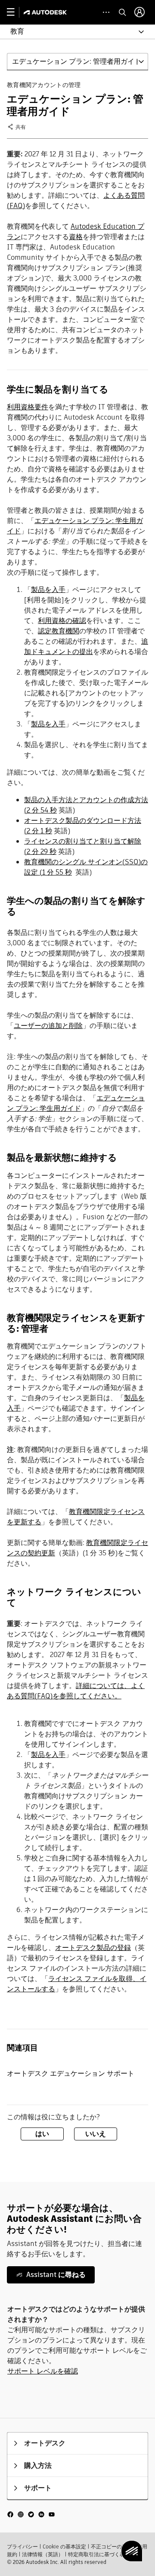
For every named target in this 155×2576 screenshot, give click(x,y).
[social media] (31, 2514)
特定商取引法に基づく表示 (99, 2554)
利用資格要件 (28, 407)
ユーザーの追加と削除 (48, 1026)
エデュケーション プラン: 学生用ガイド (76, 1103)
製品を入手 (48, 590)
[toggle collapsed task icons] (106, 12)
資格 (76, 237)
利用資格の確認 (62, 621)
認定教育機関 (59, 631)
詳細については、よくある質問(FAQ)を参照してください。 (76, 1691)
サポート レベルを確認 (43, 2371)
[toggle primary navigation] (15, 12)
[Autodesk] (46, 12)
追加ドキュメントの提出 (86, 646)
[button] (72, 32)
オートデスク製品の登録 (93, 1948)
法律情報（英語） (43, 2554)
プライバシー (22, 2546)
